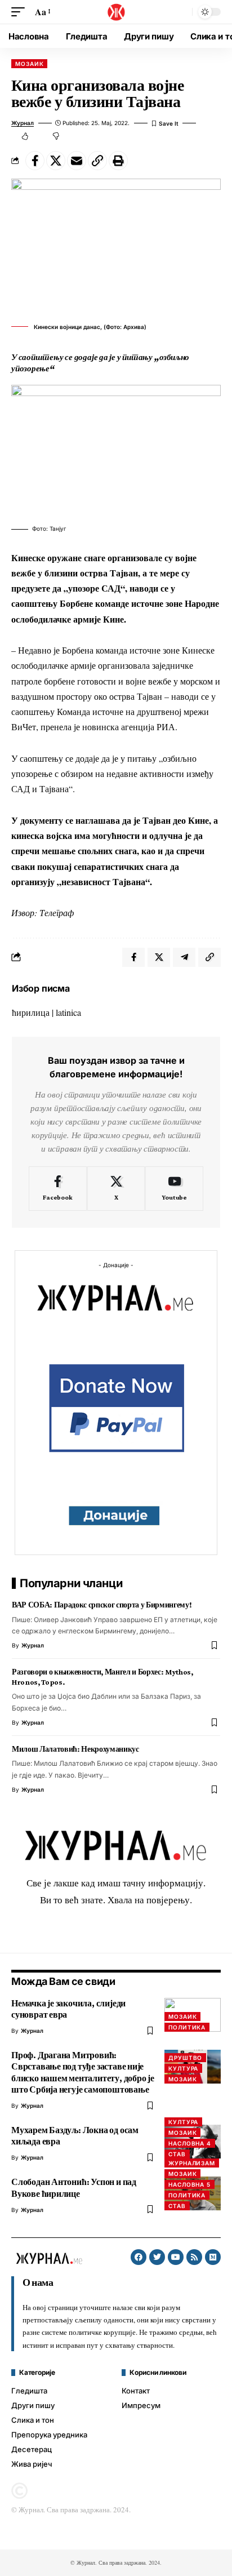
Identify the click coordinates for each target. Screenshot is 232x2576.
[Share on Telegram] (184, 957)
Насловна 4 (190, 2143)
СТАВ (177, 2154)
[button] (21, 12)
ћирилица (31, 1012)
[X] (116, 1189)
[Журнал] (116, 12)
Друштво (185, 2058)
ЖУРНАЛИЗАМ (192, 2163)
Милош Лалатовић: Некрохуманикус (75, 1749)
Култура (183, 2068)
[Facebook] (58, 1189)
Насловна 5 (189, 2184)
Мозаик (29, 64)
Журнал (23, 123)
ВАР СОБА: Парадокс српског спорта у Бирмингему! (102, 1605)
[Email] (77, 161)
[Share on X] (56, 161)
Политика (187, 2027)
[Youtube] (174, 1189)
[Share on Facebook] (35, 161)
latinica (68, 1012)
